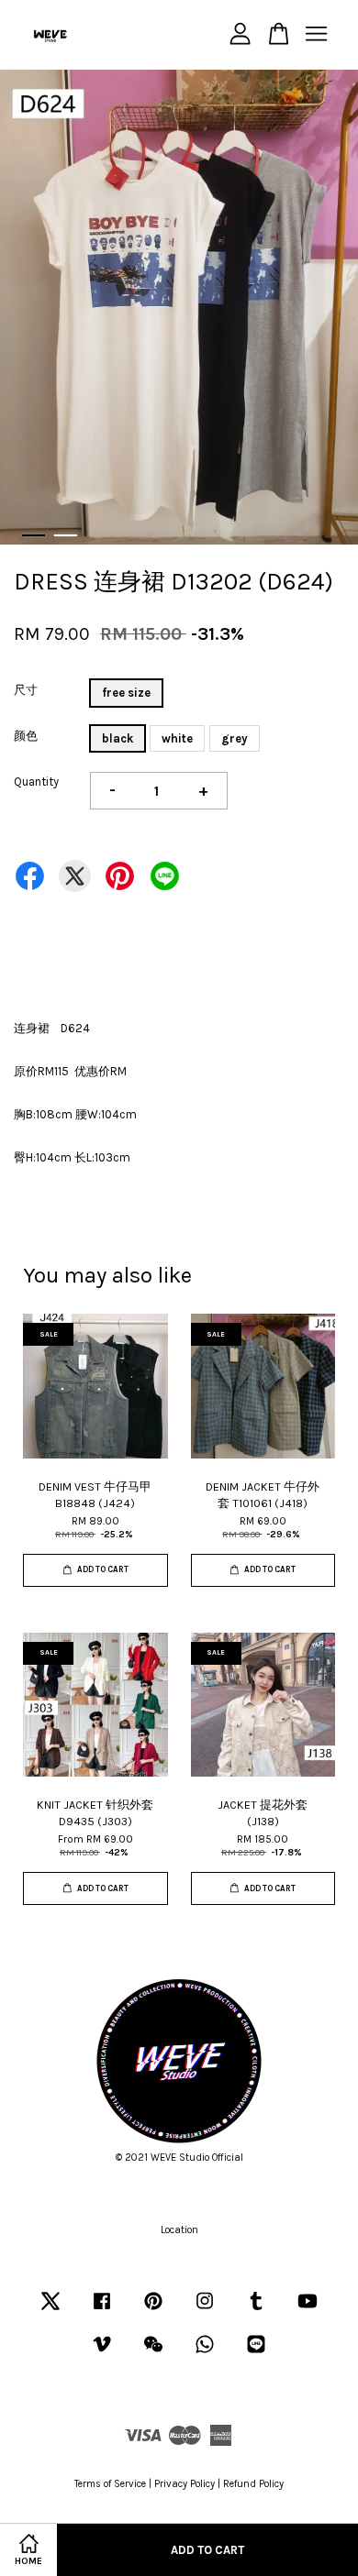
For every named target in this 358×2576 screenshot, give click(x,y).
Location (179, 2230)
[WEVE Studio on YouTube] (308, 2311)
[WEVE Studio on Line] (256, 2354)
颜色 (26, 736)
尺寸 (26, 690)
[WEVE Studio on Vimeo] (102, 2354)
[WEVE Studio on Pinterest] (153, 2311)
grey (235, 738)
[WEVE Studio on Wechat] (153, 2354)
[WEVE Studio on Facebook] (102, 2311)
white (177, 738)
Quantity (36, 782)
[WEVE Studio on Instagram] (205, 2311)
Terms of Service (110, 2484)
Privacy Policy (185, 2484)
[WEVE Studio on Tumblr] (256, 2311)
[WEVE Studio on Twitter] (50, 2311)
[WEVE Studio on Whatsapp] (205, 2354)
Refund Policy (253, 2484)
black (117, 738)
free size (126, 693)
